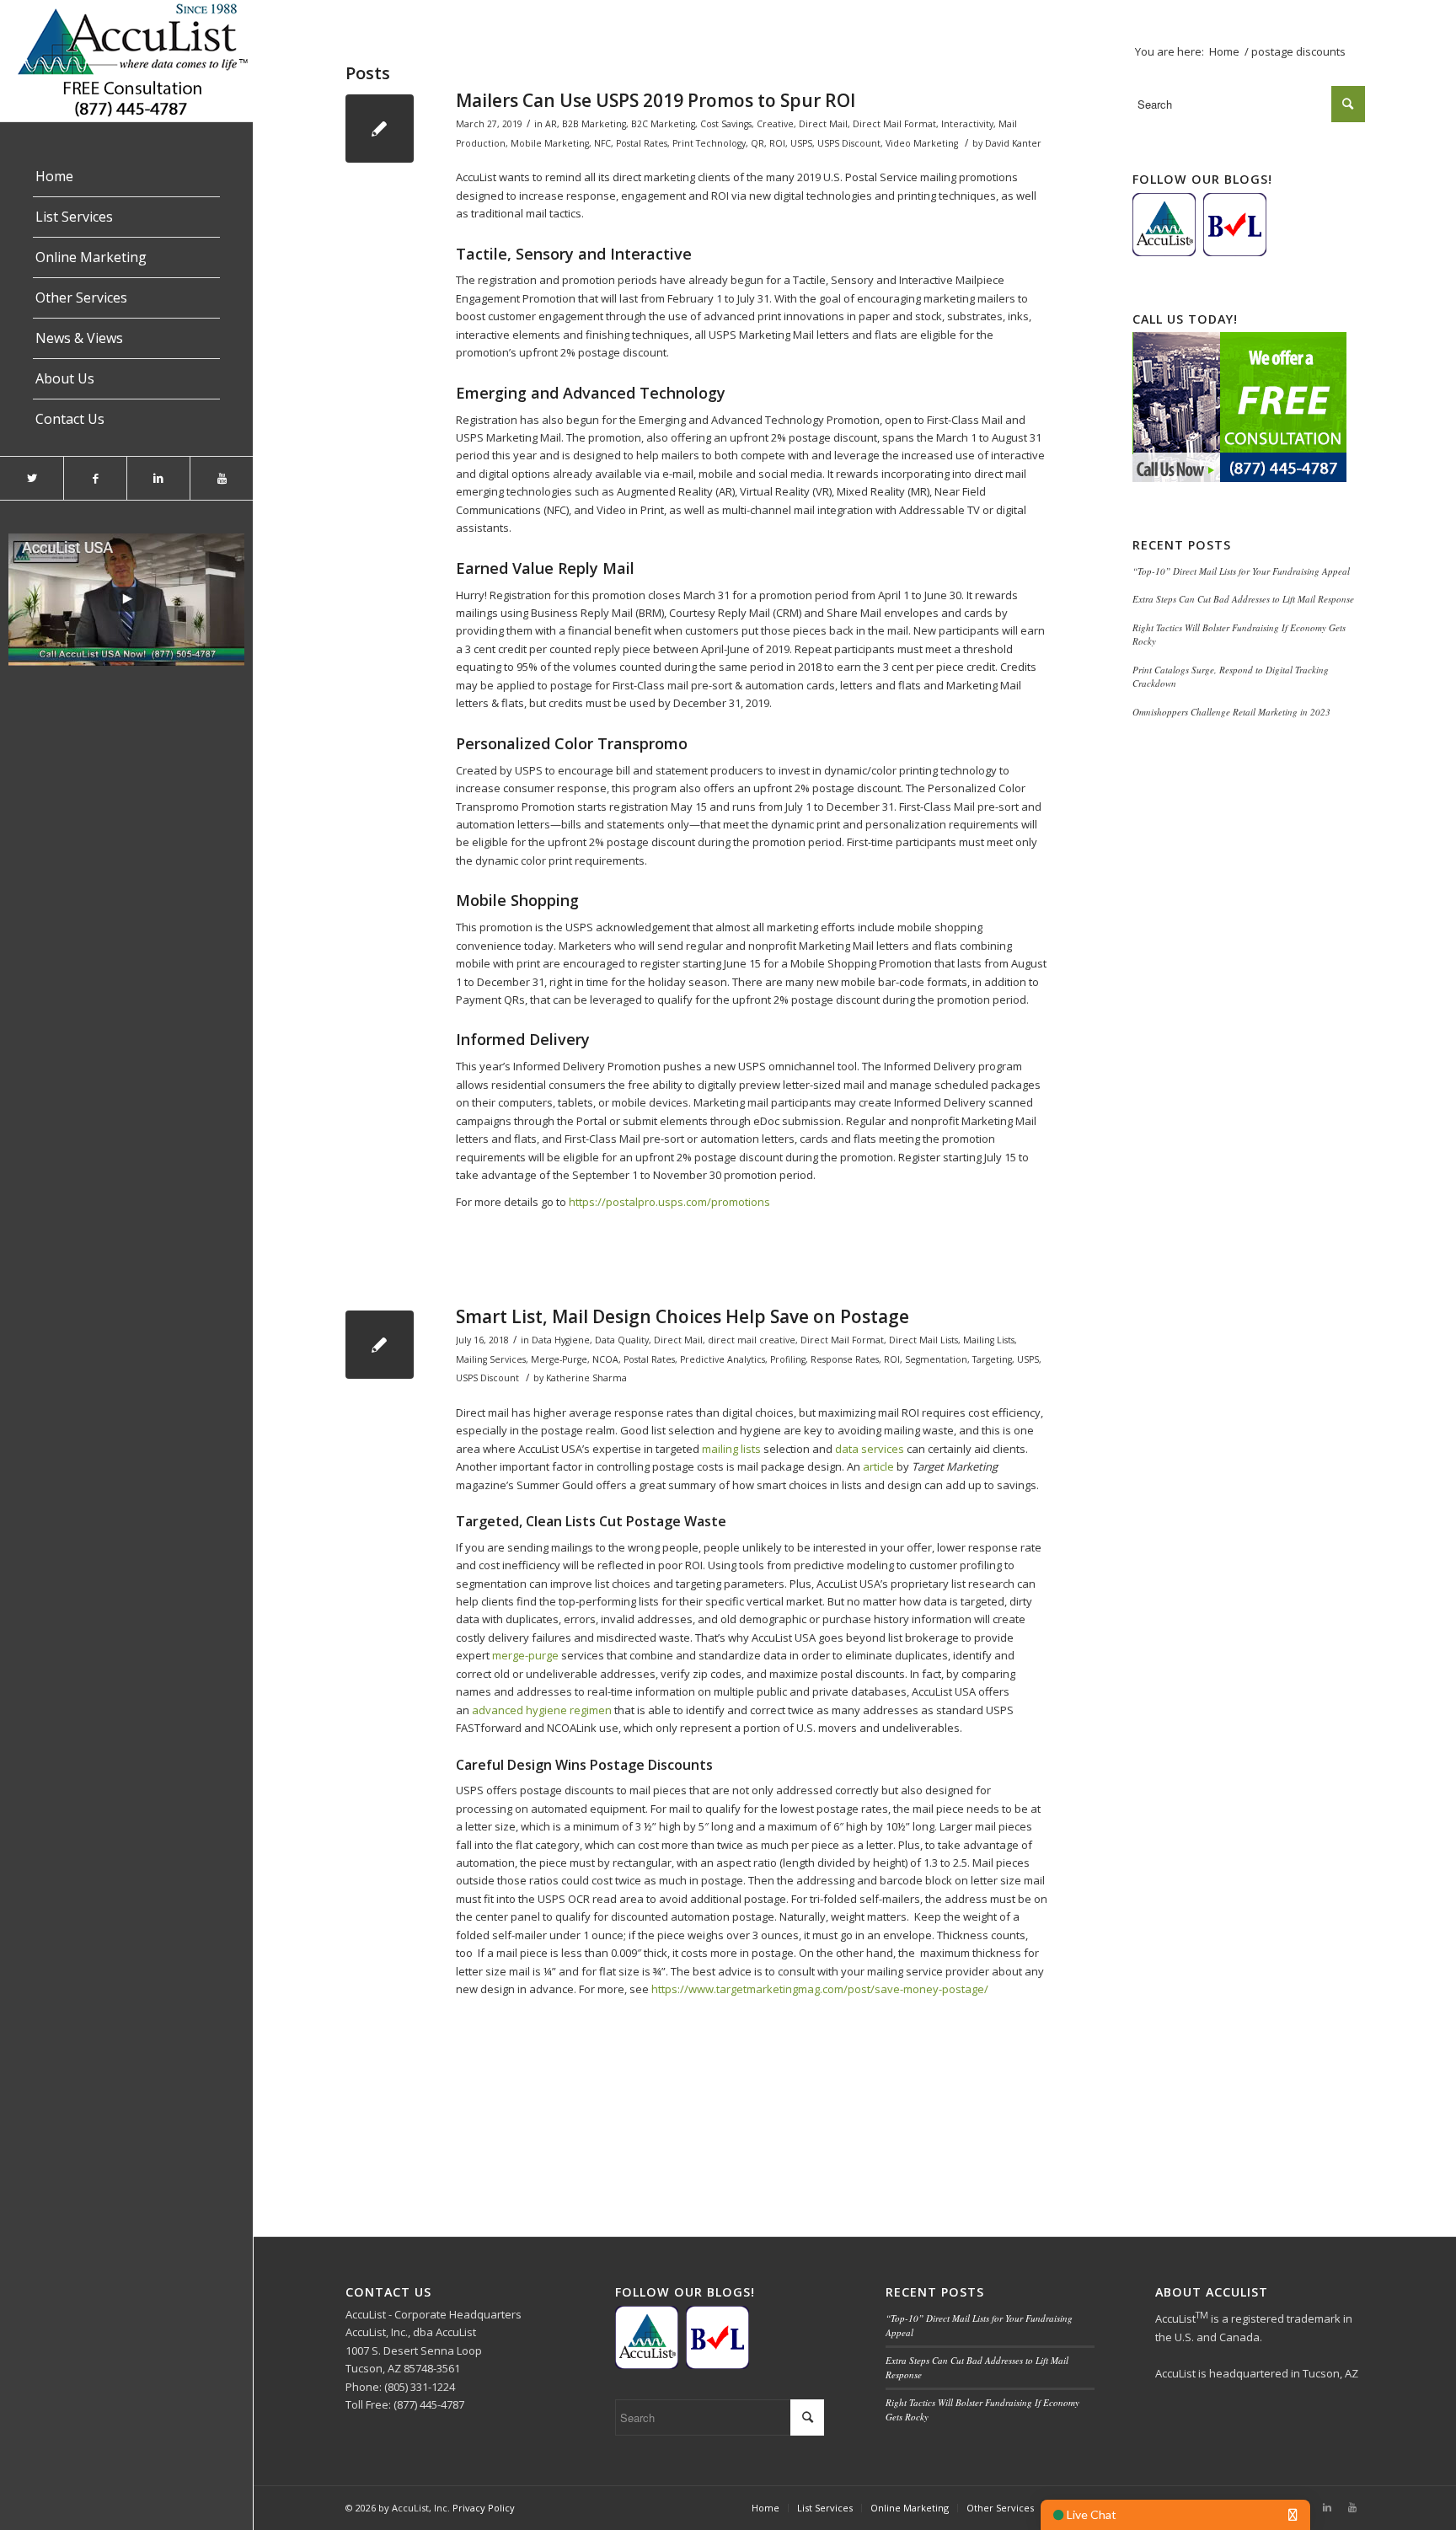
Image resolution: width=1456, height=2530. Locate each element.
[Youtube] (221, 478)
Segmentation (936, 1359)
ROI (777, 143)
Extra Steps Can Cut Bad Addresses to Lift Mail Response (1243, 599)
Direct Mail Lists (923, 1340)
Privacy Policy (484, 2508)
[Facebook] (95, 478)
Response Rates (845, 1359)
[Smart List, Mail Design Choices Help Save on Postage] (380, 1345)
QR (757, 143)
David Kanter (1013, 143)
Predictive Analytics (723, 1359)
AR (551, 124)
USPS (801, 143)
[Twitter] (32, 478)
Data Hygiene (561, 1340)
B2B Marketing (594, 124)
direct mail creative (752, 1340)
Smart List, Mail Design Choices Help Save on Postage (682, 1316)
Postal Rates (642, 143)
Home (1224, 51)
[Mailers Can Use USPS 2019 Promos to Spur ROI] (380, 129)
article (878, 1466)
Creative (775, 124)
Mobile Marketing (550, 143)
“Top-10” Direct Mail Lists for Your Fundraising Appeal (1241, 571)
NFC (602, 143)
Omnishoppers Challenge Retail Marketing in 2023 (1231, 712)
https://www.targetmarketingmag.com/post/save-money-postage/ (820, 1989)
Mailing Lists (989, 1340)
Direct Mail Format (894, 124)
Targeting (992, 1359)
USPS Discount (849, 143)
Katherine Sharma (586, 1378)
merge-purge (525, 1655)
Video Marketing (922, 143)
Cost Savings (726, 124)
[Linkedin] (158, 478)
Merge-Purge (559, 1359)
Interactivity (967, 124)
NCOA (605, 1359)
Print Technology (709, 143)
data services (870, 1449)
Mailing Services (491, 1359)
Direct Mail (823, 124)
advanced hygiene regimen (542, 1710)
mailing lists (731, 1449)
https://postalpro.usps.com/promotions (669, 1202)
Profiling (788, 1359)
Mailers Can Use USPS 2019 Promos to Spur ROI (656, 100)
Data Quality (622, 1340)
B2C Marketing (663, 124)
